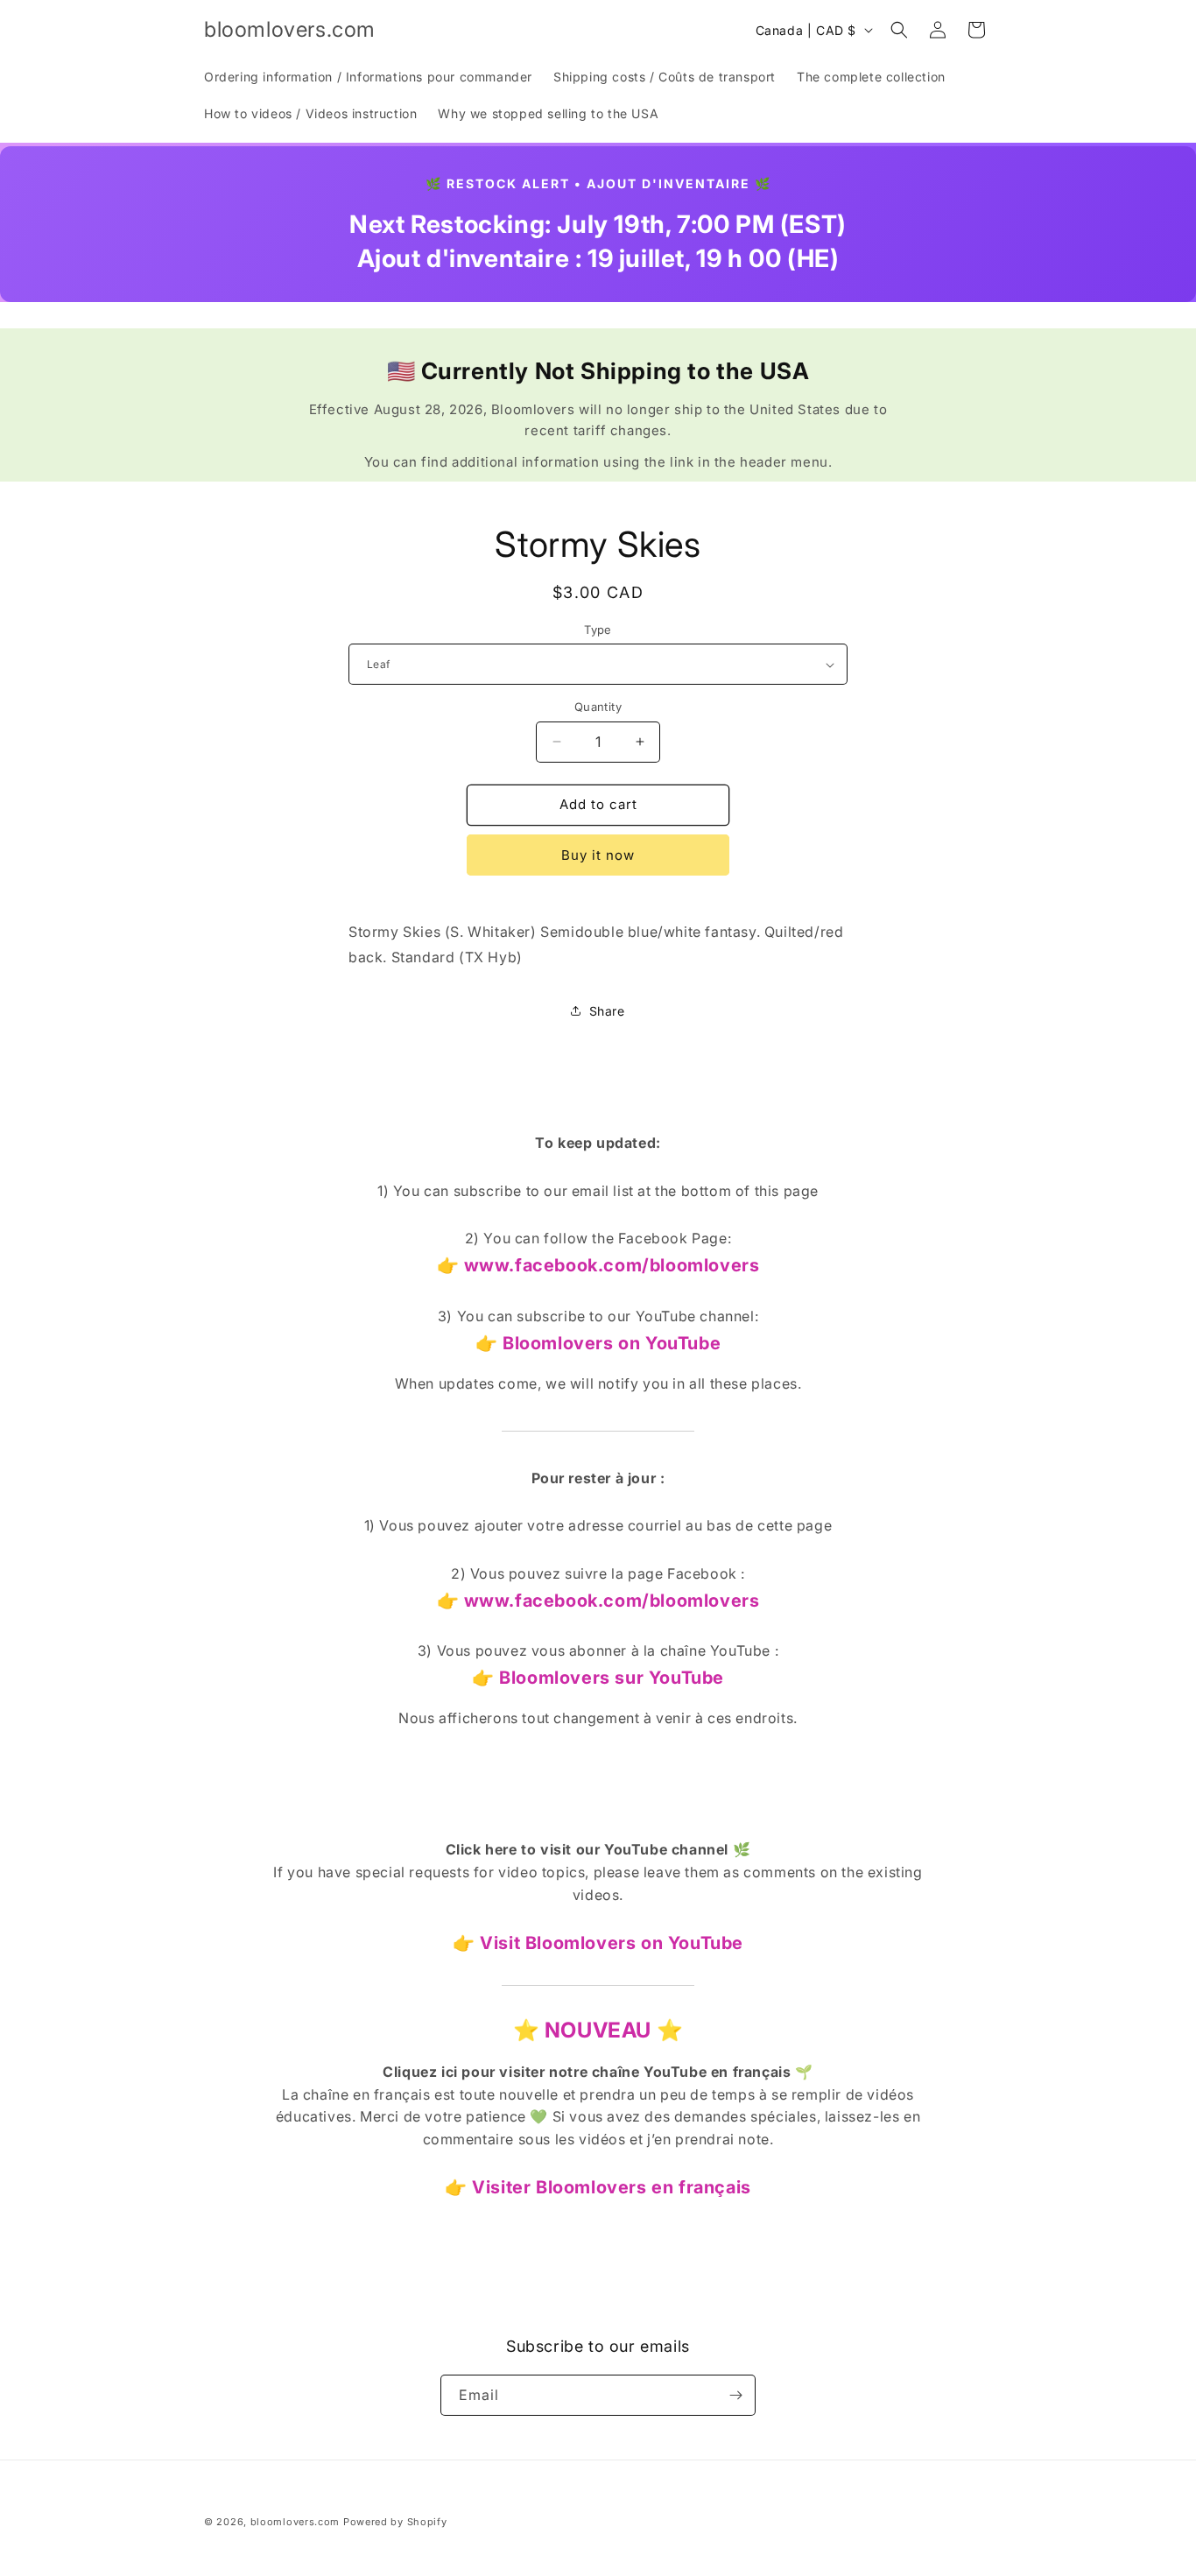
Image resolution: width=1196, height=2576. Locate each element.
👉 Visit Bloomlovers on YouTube (598, 1943)
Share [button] (607, 1011)
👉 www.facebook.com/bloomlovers (598, 1265)
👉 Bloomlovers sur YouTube (598, 1678)
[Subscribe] (735, 2395)
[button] (899, 30)
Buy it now (598, 855)
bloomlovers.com (295, 2522)
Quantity (598, 707)
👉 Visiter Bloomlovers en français (598, 2187)
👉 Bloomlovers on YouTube (598, 1343)
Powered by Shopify (395, 2522)
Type (598, 630)
